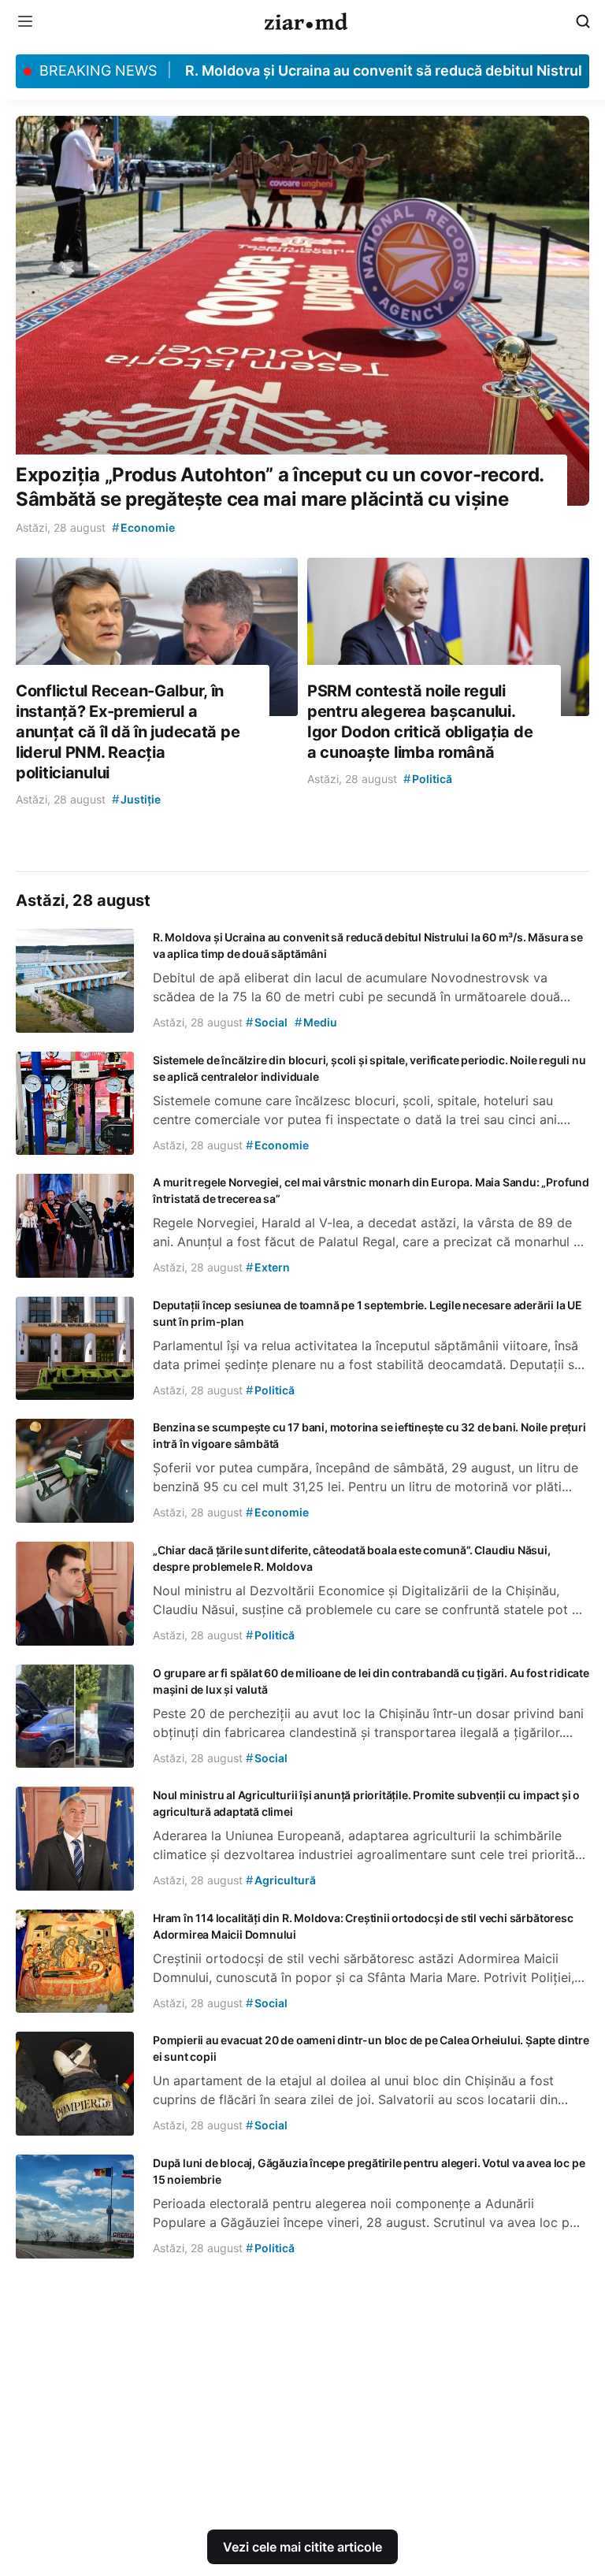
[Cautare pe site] (583, 21)
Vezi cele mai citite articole (302, 2547)
